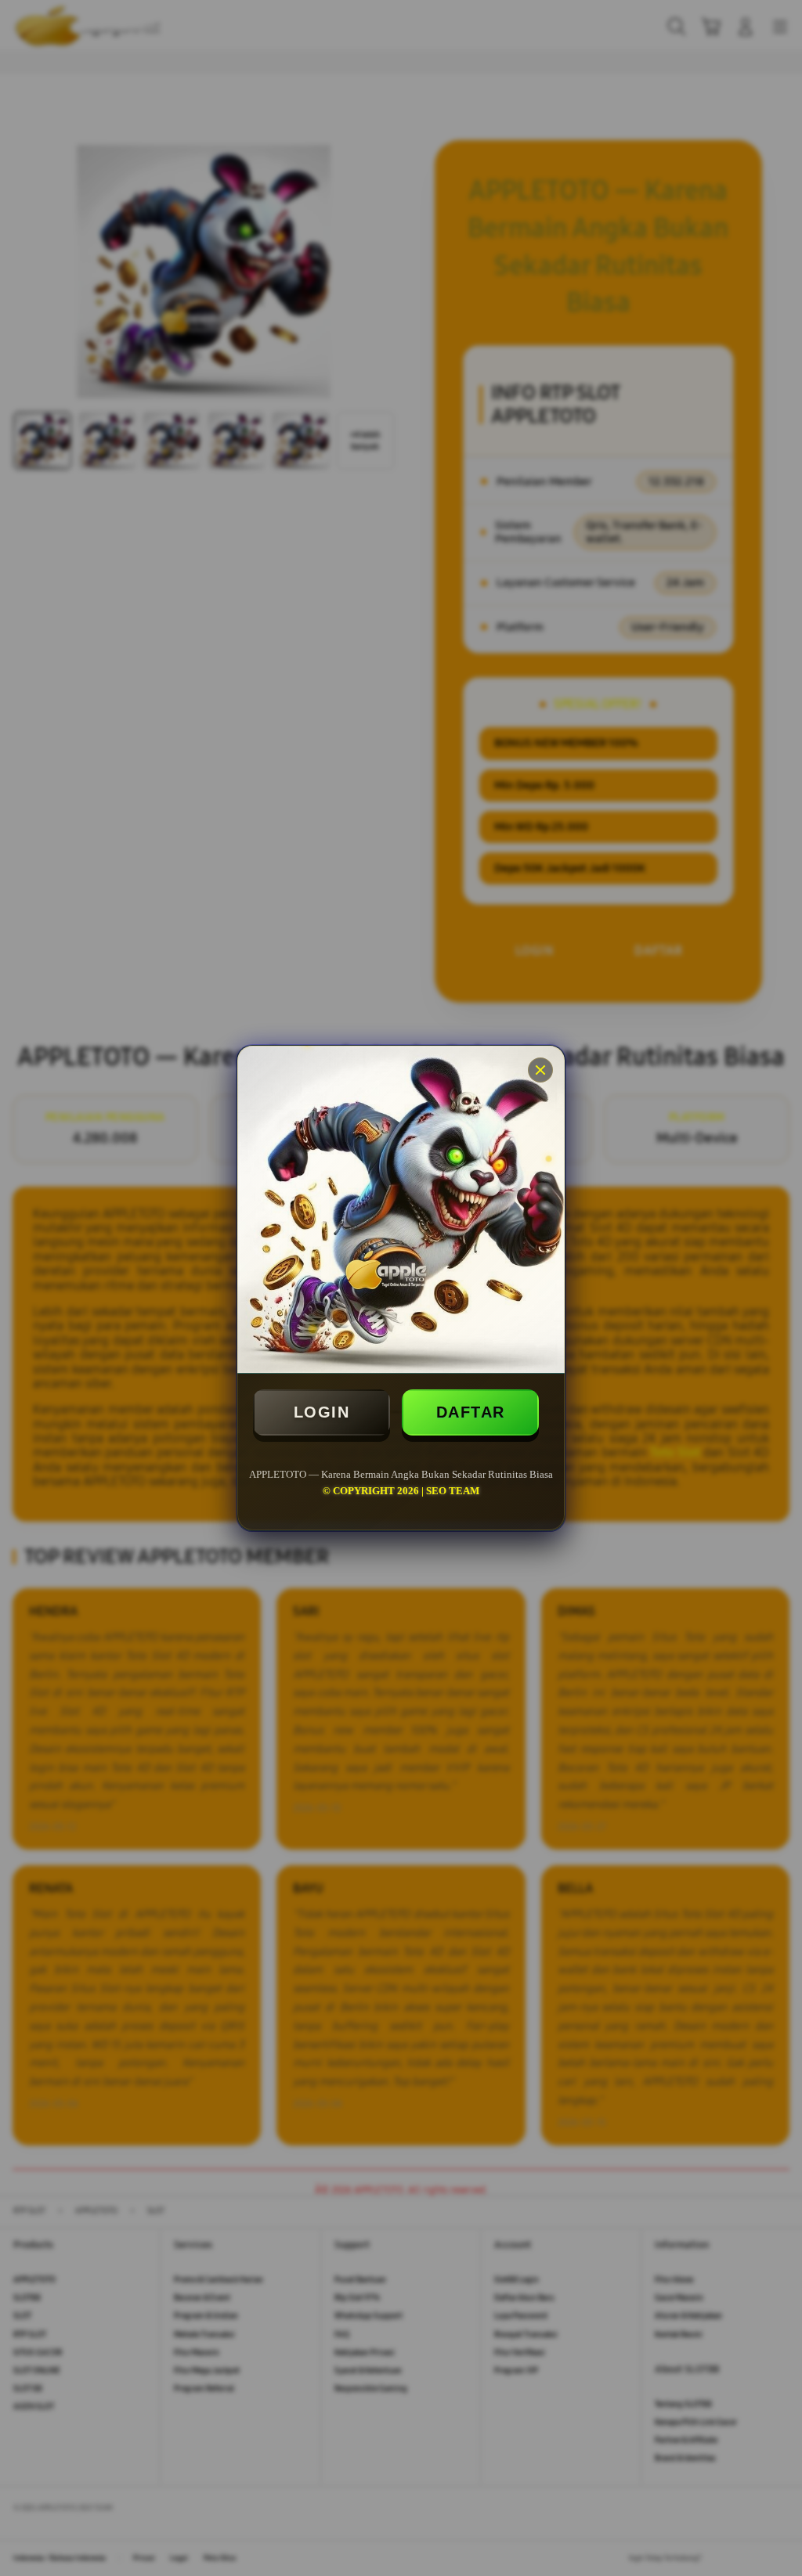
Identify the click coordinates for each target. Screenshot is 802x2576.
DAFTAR (471, 1412)
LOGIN (322, 1412)
